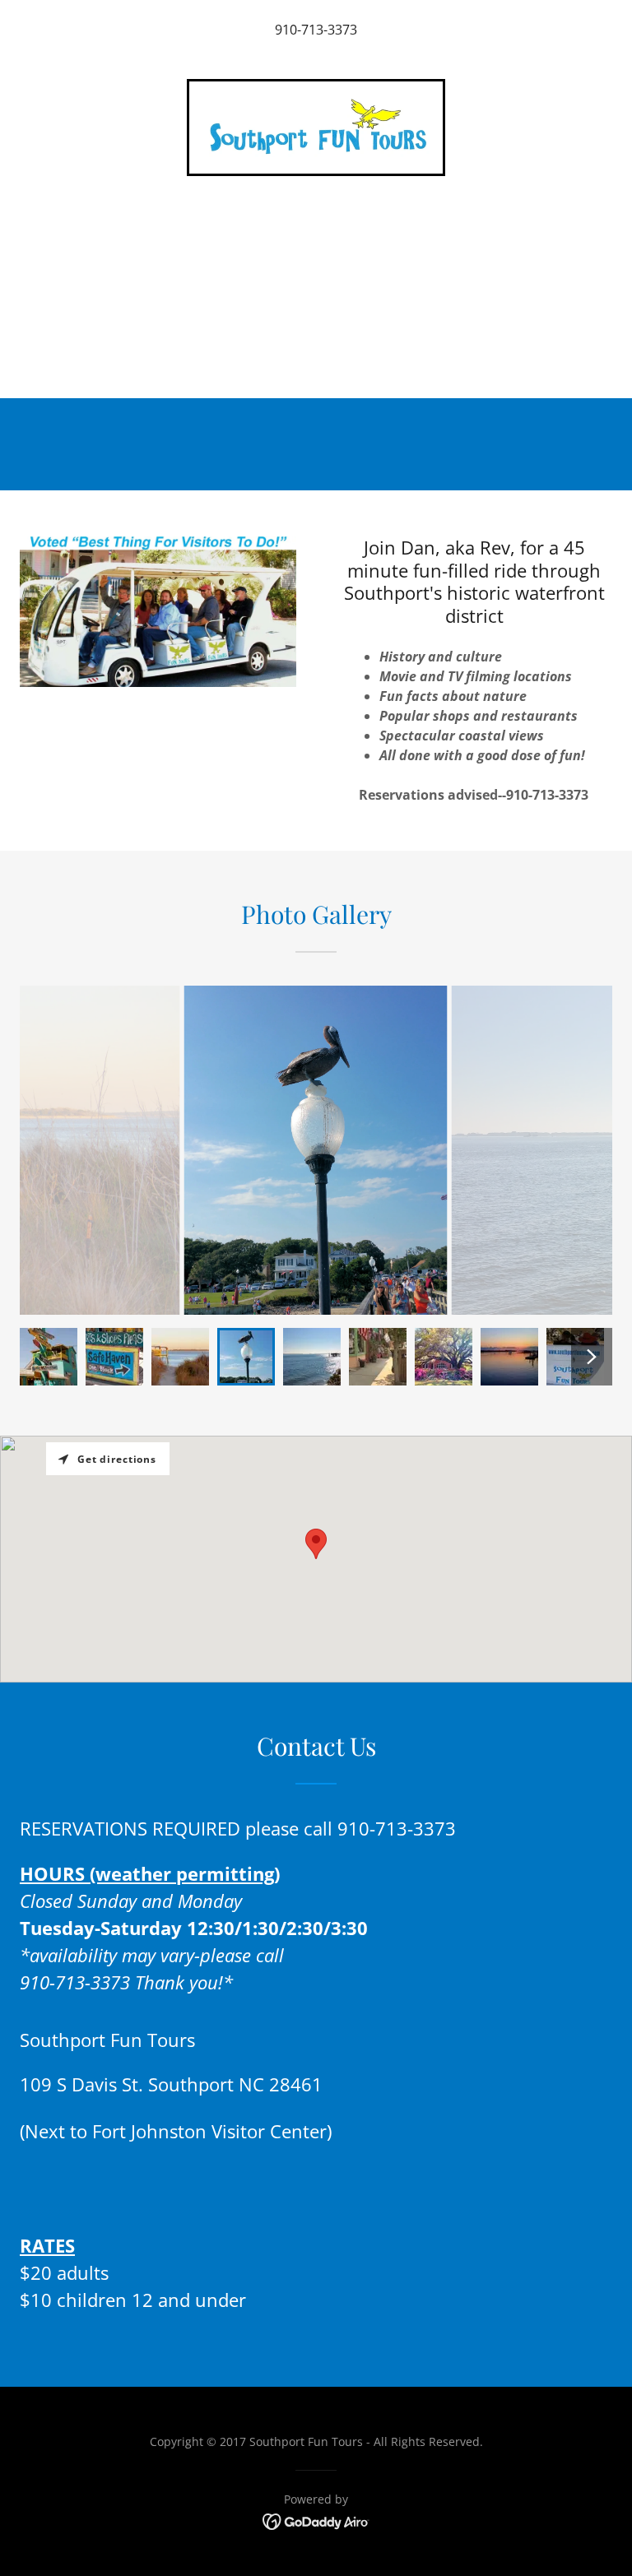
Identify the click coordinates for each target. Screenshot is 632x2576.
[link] (316, 128)
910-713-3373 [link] (316, 30)
